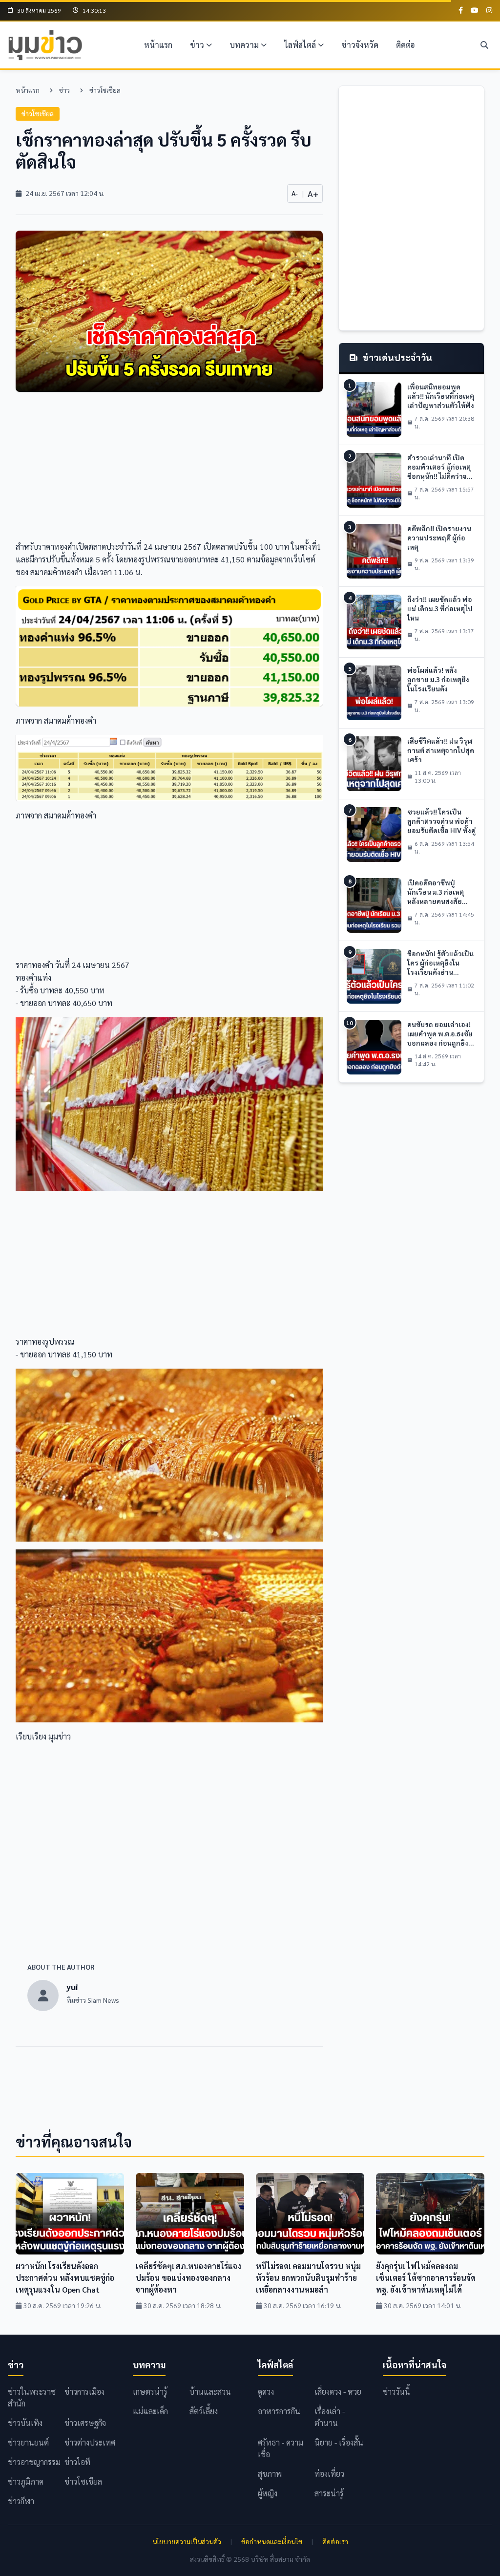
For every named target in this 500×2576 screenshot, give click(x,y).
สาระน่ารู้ (329, 2493)
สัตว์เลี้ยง (204, 2411)
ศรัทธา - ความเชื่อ (281, 2448)
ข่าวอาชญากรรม (34, 2462)
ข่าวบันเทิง (25, 2423)
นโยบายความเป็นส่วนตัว (187, 2541)
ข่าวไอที (77, 2462)
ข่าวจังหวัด (360, 45)
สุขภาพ (270, 2474)
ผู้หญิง (268, 2493)
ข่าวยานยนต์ (28, 2442)
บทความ (244, 45)
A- (295, 193)
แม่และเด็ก (150, 2411)
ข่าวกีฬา (21, 2501)
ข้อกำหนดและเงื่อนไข (272, 2541)
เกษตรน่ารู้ (150, 2392)
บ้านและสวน (210, 2392)
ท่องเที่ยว (329, 2474)
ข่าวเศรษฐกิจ (85, 2423)
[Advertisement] (169, 472)
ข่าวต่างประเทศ (90, 2442)
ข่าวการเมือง (84, 2392)
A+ (313, 193)
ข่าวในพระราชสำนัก (32, 2397)
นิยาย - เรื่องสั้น (339, 2442)
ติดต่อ (406, 45)
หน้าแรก (158, 45)
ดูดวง (266, 2392)
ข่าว (197, 45)
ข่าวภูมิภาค (26, 2481)
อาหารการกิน (279, 2411)
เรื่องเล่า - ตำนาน (330, 2417)
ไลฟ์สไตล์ (300, 45)
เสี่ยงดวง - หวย (338, 2392)
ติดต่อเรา (335, 2541)
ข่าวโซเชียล (105, 90)
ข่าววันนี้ (396, 2392)
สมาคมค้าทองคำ (56, 572)
